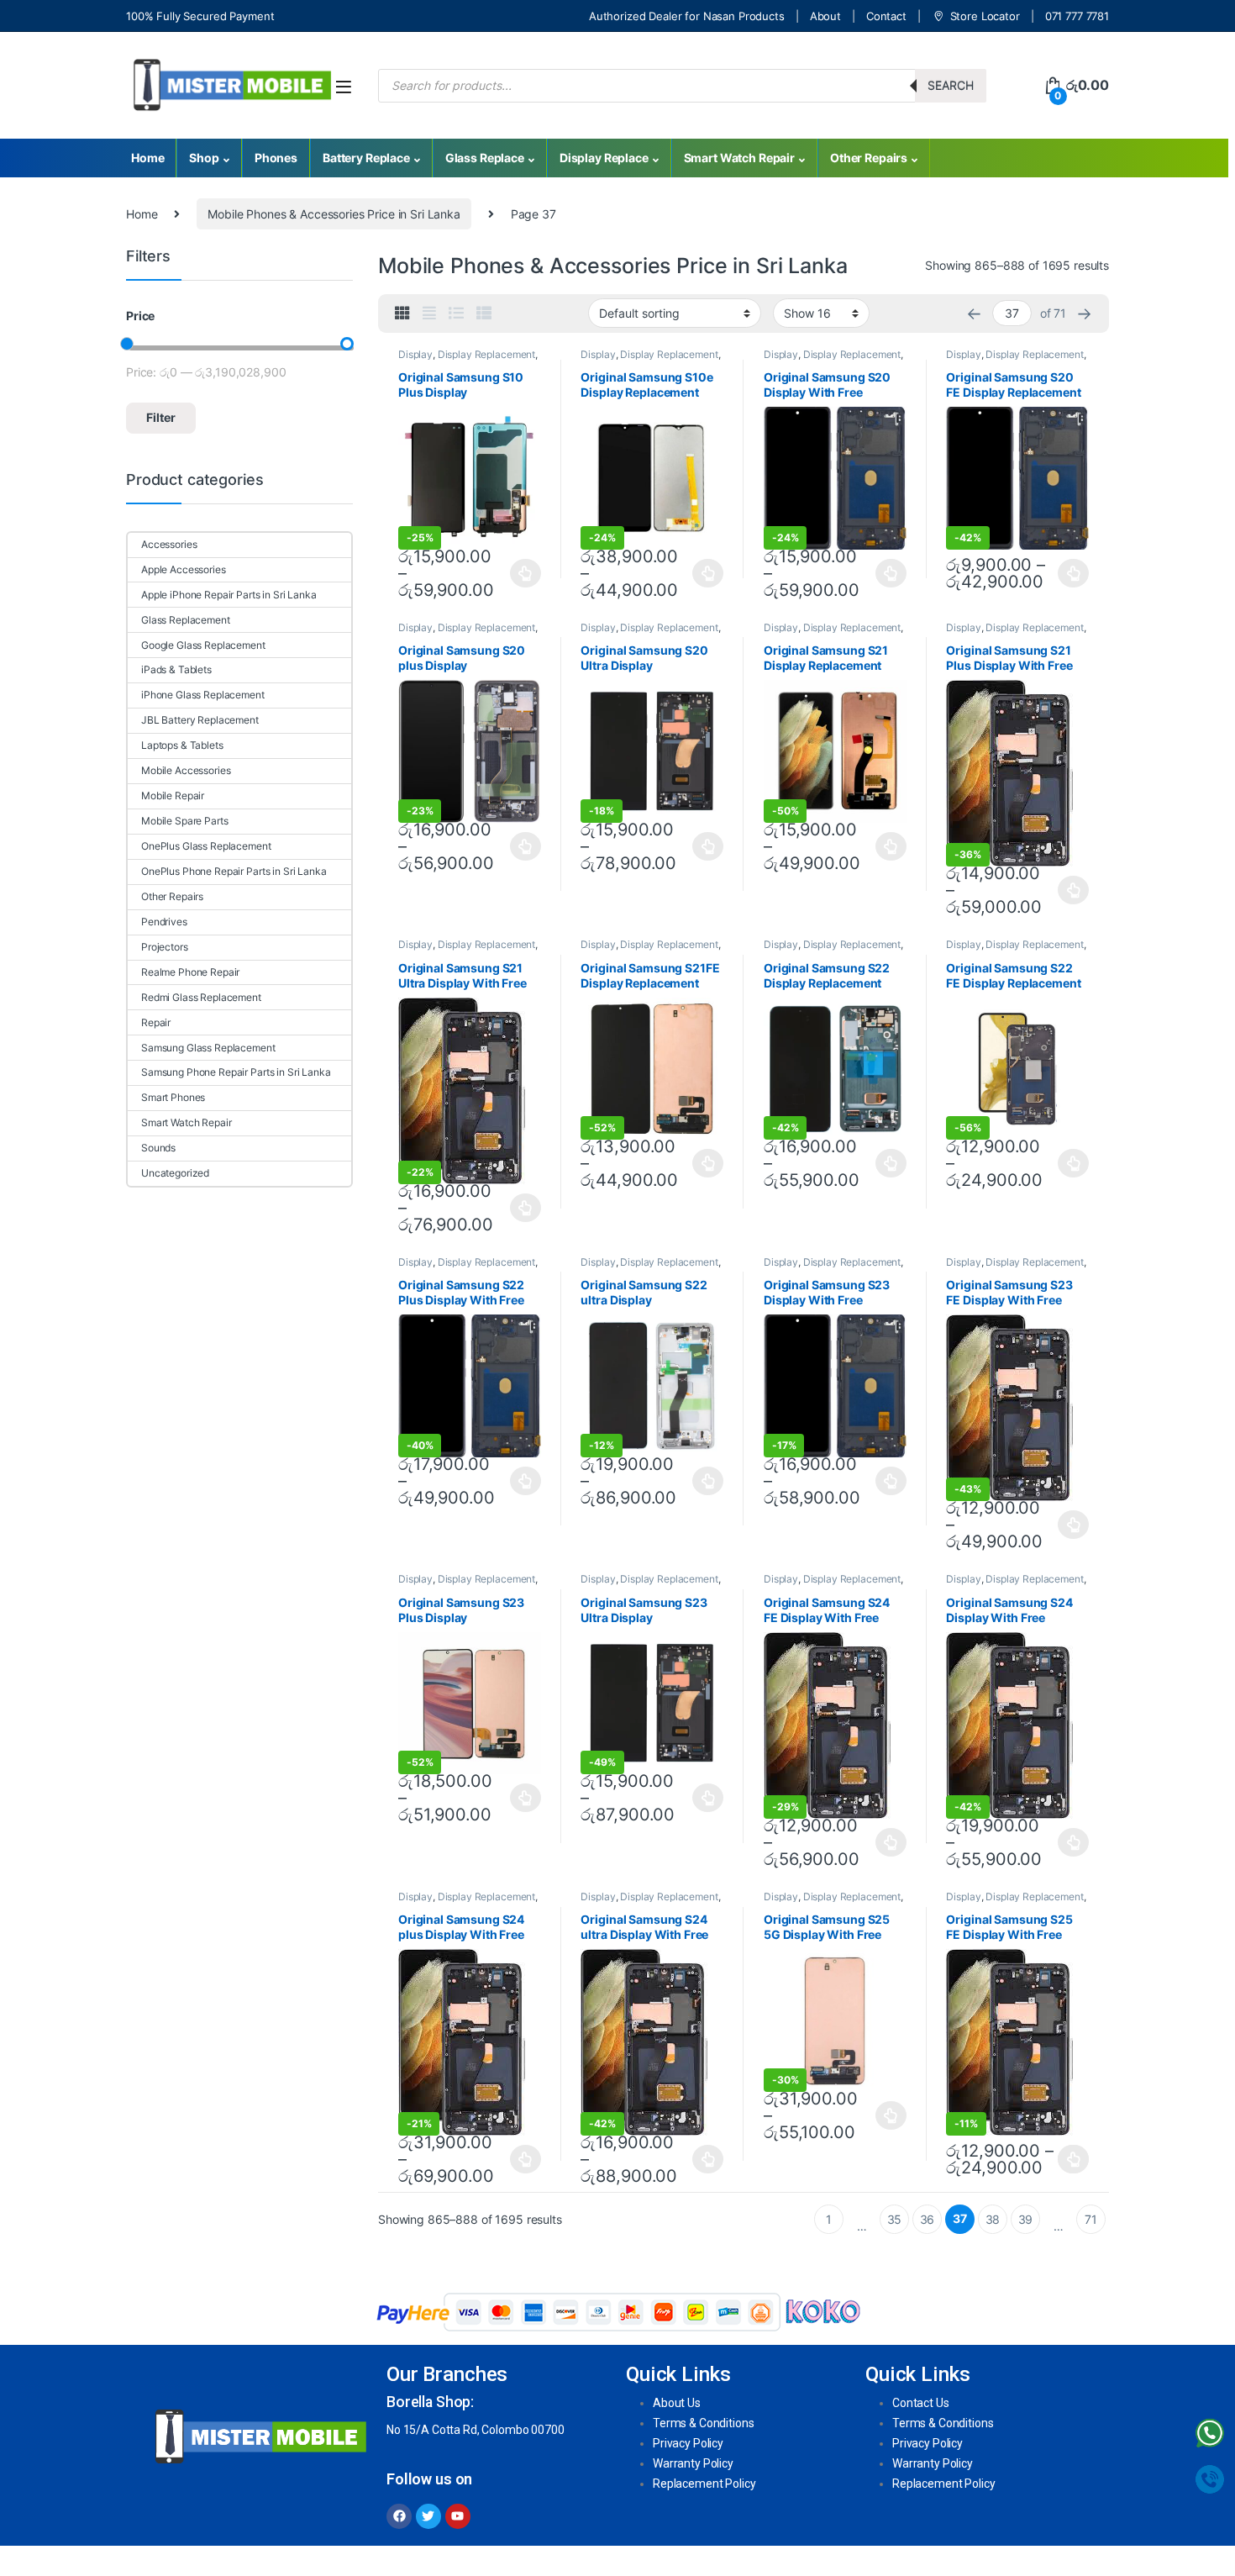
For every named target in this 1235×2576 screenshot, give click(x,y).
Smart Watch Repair (739, 158)
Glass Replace (485, 158)
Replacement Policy (704, 2484)
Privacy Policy (688, 2443)
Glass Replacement (186, 620)
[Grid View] (402, 313)
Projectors (165, 947)
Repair (156, 1022)
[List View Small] (484, 313)
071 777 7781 (1077, 16)
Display (415, 354)
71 (1091, 2219)
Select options (521, 573)
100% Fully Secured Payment (200, 16)
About (825, 16)
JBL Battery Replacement (200, 720)
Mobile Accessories (186, 770)
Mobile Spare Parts (184, 821)
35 (895, 2219)
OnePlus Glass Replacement (206, 846)
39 (1026, 2219)
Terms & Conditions (703, 2423)
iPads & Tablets (176, 669)
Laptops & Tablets (182, 745)
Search (951, 85)
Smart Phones (173, 1097)
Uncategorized (175, 1173)
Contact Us (921, 2403)
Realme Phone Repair (190, 972)
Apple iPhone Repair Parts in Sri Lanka (229, 595)
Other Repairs (869, 158)
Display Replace (604, 158)
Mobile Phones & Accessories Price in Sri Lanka (334, 214)
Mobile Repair (173, 795)
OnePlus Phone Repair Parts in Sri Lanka (234, 871)
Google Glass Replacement (203, 645)
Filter (161, 417)
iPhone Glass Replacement (203, 695)
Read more (1073, 2159)
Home (147, 158)
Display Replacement (486, 354)
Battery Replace (366, 158)
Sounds (158, 1148)
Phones (276, 158)
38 (993, 2219)
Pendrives (164, 922)
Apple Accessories (184, 569)
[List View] (456, 313)
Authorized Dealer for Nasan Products (687, 16)
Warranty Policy (693, 2463)
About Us (677, 2403)
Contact (886, 16)
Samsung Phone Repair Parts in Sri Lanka (236, 1072)
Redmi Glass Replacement (201, 997)
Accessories (169, 544)
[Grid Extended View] (429, 313)
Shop (204, 158)
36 (928, 2219)
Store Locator (985, 16)
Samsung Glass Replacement (208, 1048)
